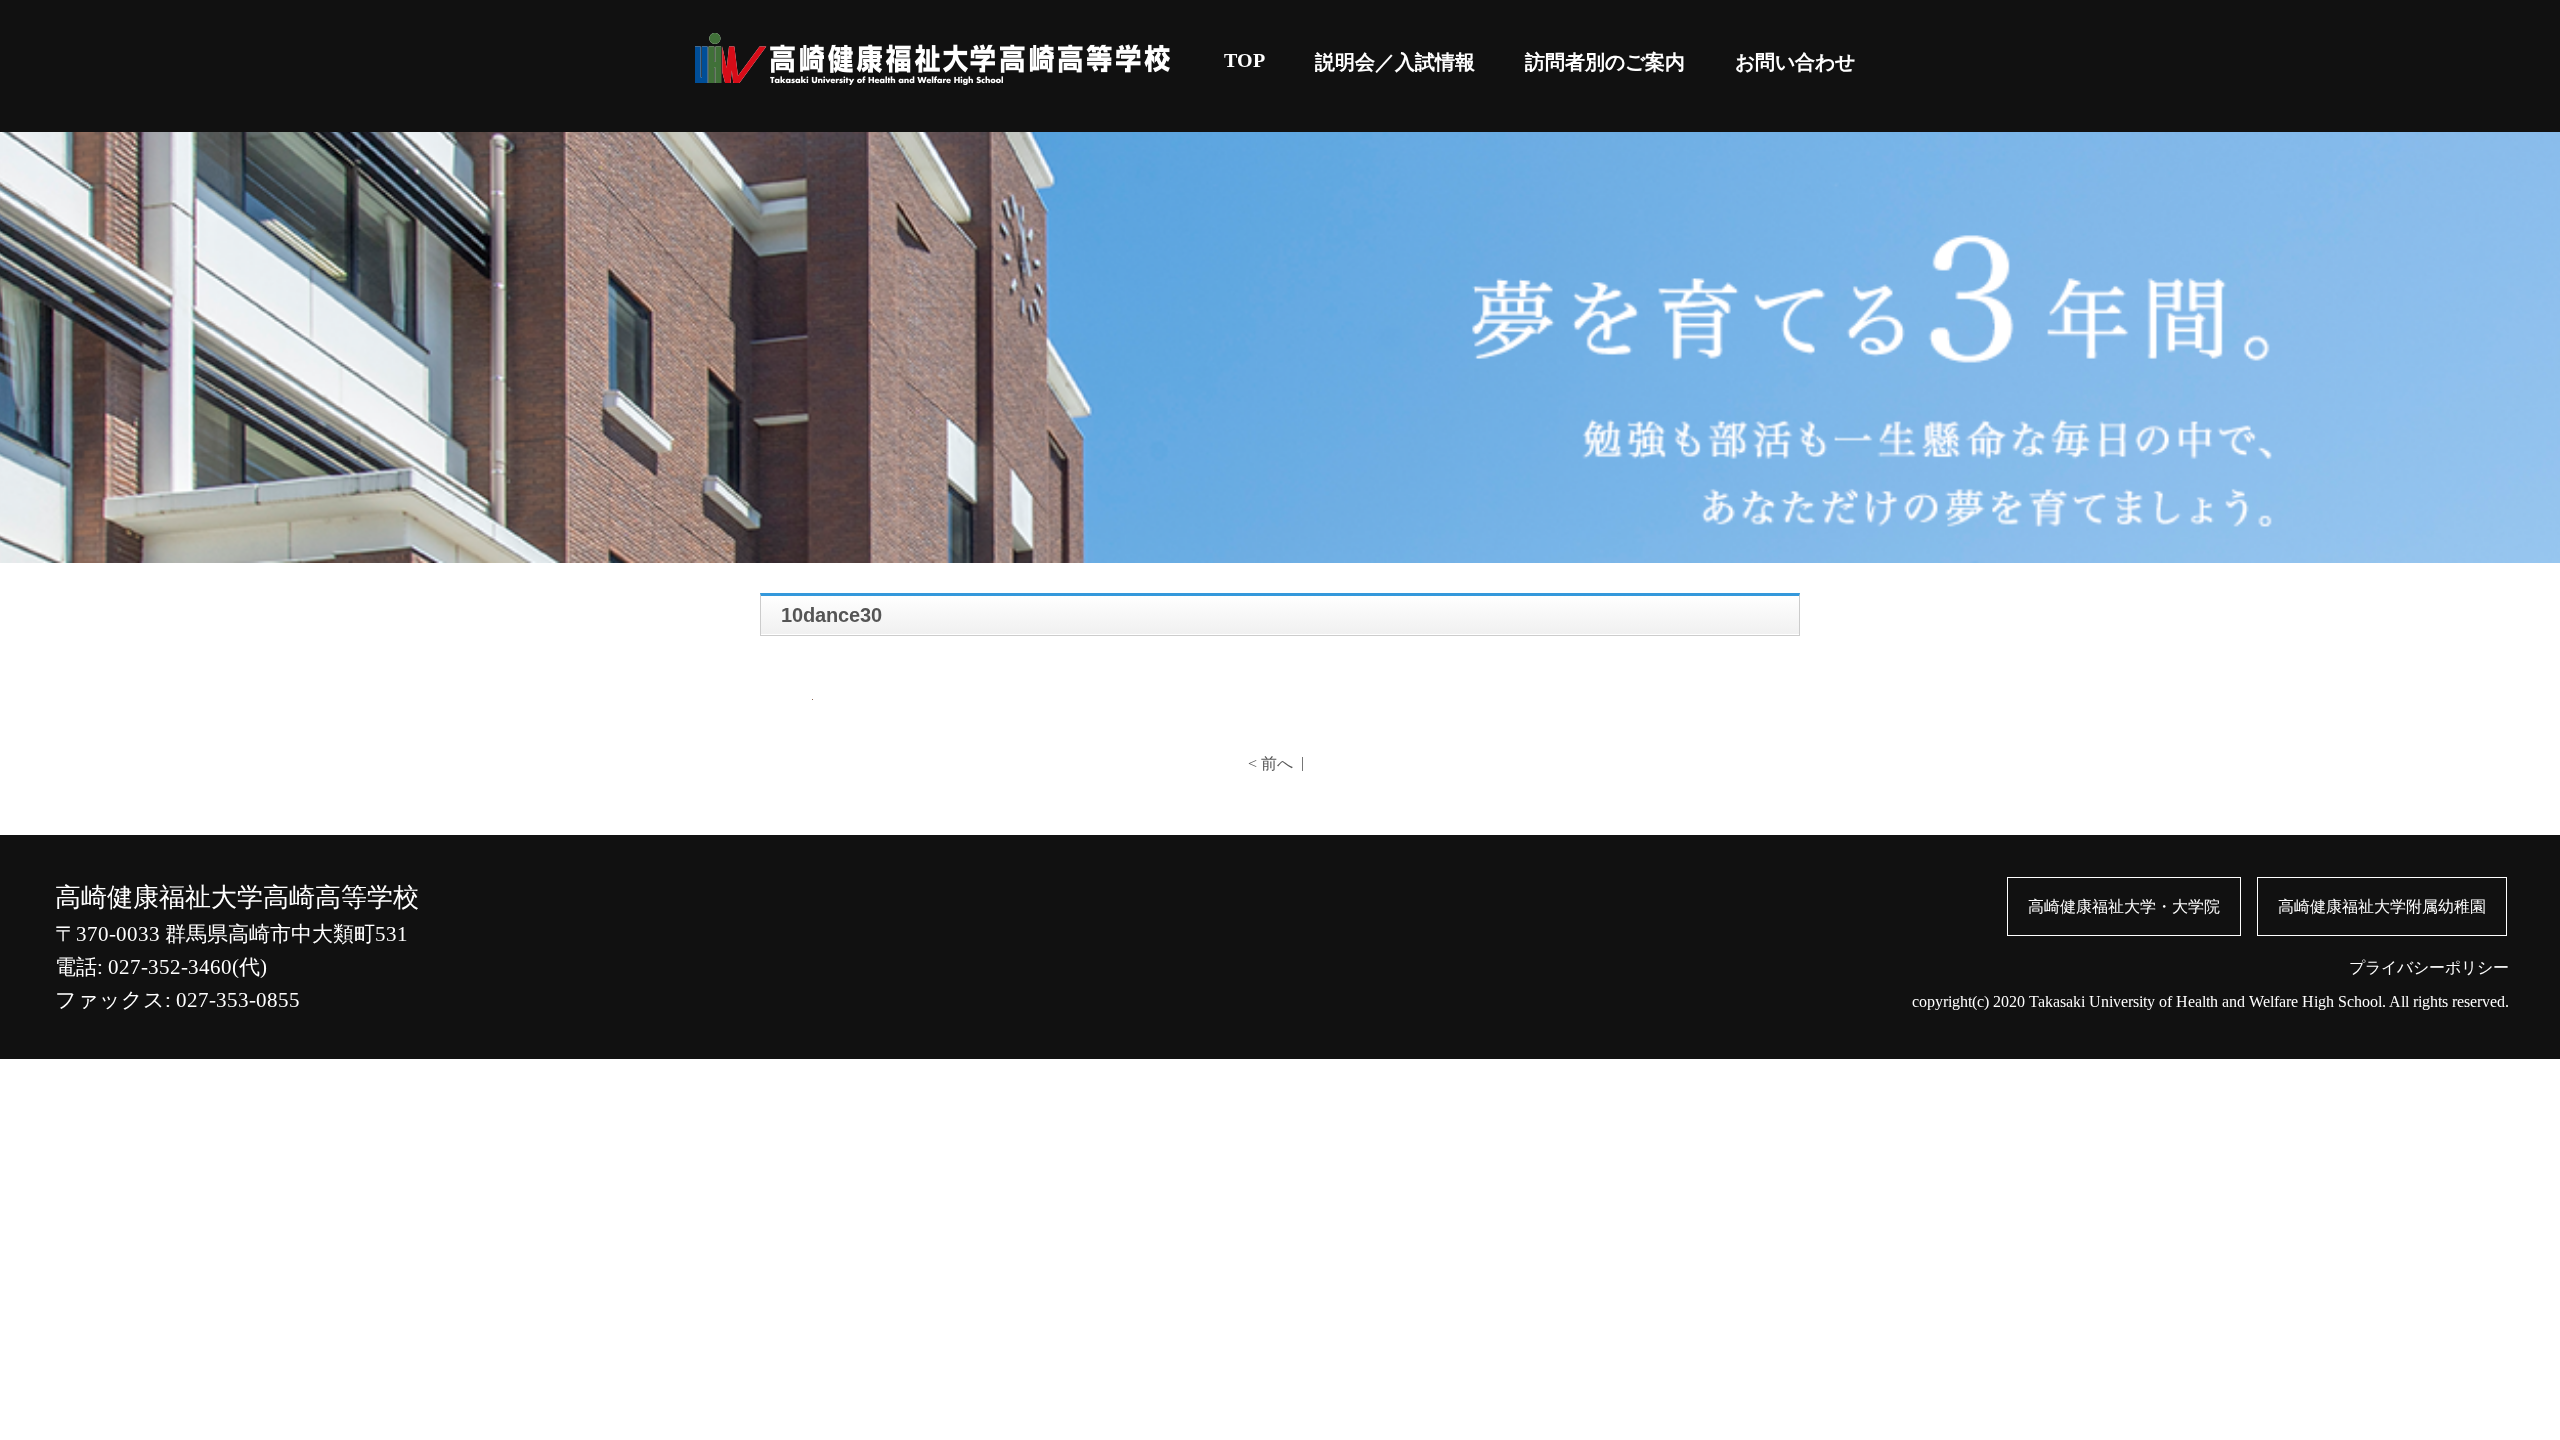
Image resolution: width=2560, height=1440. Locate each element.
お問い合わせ (1795, 62)
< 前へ (1270, 763)
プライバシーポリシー (2429, 967)
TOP (1244, 60)
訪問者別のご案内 (1605, 62)
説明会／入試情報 (1395, 62)
